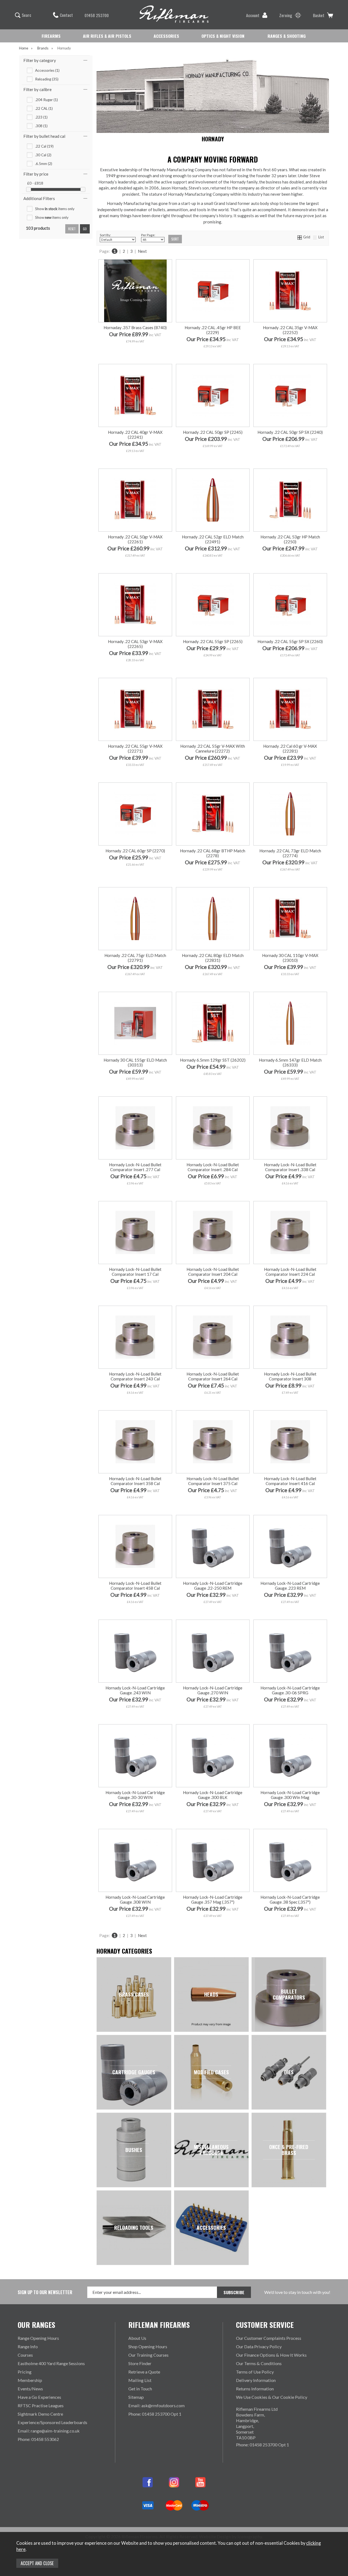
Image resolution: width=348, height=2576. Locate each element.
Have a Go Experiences (39, 2397)
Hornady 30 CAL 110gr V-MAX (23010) (290, 958)
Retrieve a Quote (144, 2372)
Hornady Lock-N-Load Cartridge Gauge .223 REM (290, 1586)
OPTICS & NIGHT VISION (223, 36)
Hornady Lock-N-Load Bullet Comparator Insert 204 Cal (213, 1272)
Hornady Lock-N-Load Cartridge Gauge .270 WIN (213, 1690)
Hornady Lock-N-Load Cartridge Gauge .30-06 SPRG (290, 1690)
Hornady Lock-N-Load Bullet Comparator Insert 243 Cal (135, 1376)
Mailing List (140, 2380)
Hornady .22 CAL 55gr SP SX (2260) (290, 641)
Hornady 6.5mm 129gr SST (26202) (213, 1060)
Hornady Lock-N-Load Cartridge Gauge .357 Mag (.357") (213, 1900)
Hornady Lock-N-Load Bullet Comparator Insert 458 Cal (135, 1586)
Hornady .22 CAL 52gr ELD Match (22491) (213, 539)
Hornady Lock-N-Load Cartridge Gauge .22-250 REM (213, 1586)
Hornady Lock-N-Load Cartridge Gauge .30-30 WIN (135, 1795)
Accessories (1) (47, 70)
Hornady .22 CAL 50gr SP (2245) (213, 432)
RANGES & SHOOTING (287, 36)
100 (117, 771)
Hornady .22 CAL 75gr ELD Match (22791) (135, 958)
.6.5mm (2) (44, 164)
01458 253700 (97, 15)
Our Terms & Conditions (259, 2363)
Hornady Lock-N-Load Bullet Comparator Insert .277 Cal (135, 1167)
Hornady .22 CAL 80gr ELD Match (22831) (213, 958)
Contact (66, 15)
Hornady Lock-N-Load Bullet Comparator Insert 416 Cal (290, 1481)
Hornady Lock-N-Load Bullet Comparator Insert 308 (290, 1376)
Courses (25, 2355)
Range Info (28, 2346)
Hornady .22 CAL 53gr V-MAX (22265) (135, 644)
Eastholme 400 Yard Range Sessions (51, 2363)
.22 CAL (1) (44, 108)
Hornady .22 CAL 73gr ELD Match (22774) (290, 853)
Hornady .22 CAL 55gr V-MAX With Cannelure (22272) (213, 749)
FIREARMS (51, 36)
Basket (319, 15)
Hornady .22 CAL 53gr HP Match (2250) (290, 539)
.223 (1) (41, 117)
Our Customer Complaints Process (269, 2338)
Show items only (55, 209)
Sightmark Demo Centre (40, 2414)
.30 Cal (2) (43, 155)
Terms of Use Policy (255, 2372)
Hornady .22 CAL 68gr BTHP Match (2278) (213, 853)
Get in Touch (140, 2389)
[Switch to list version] (315, 237)
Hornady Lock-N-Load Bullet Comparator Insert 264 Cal (213, 1376)
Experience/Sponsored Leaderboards (52, 2422)
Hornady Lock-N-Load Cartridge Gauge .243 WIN (135, 1690)
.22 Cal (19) (44, 146)
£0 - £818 (35, 183)
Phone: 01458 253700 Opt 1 (155, 2414)
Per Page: (148, 235)
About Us (137, 2338)
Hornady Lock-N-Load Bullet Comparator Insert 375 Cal (213, 1481)
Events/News (30, 2389)
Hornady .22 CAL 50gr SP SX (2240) (290, 432)
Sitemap (136, 2397)
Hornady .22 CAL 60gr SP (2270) (135, 851)
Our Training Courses (148, 2355)
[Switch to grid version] (300, 237)
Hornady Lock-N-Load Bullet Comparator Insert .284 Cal (213, 1167)
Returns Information (255, 2389)
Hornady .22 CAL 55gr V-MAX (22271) (135, 749)
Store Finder (140, 2363)
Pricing (25, 2372)
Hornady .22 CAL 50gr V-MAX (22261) (135, 539)
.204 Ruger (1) (46, 100)
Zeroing (286, 15)
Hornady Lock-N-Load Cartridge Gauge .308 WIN (135, 1900)
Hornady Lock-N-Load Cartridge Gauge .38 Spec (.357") (290, 1900)
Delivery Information (256, 2380)
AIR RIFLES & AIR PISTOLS (107, 36)
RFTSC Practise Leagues (41, 2405)
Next (142, 251)
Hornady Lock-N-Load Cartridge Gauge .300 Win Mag (290, 1795)
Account (253, 15)
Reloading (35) (47, 79)
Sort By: (105, 235)
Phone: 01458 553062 (38, 2439)
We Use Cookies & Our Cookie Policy (272, 2397)
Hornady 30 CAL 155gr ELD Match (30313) (135, 1062)
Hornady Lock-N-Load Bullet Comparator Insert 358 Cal (135, 1481)
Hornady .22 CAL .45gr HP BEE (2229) (213, 330)
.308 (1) (41, 126)
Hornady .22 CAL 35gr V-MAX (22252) (290, 330)
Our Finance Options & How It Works (271, 2355)
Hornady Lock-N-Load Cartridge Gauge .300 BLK (213, 1795)
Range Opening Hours (38, 2338)
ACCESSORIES (166, 36)
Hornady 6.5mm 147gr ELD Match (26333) (290, 1062)
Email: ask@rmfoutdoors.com (156, 2405)
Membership (30, 2380)
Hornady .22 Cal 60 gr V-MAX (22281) (290, 749)
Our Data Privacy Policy (259, 2346)
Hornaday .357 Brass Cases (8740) (135, 328)
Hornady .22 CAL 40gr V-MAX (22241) (135, 435)
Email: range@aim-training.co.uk (49, 2431)
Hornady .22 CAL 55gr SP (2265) (213, 641)
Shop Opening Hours (148, 2346)
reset (72, 229)
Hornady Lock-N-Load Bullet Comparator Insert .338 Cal (290, 1167)
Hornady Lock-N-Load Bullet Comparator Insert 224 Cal (290, 1272)
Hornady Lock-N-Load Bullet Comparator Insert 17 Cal (135, 1272)
